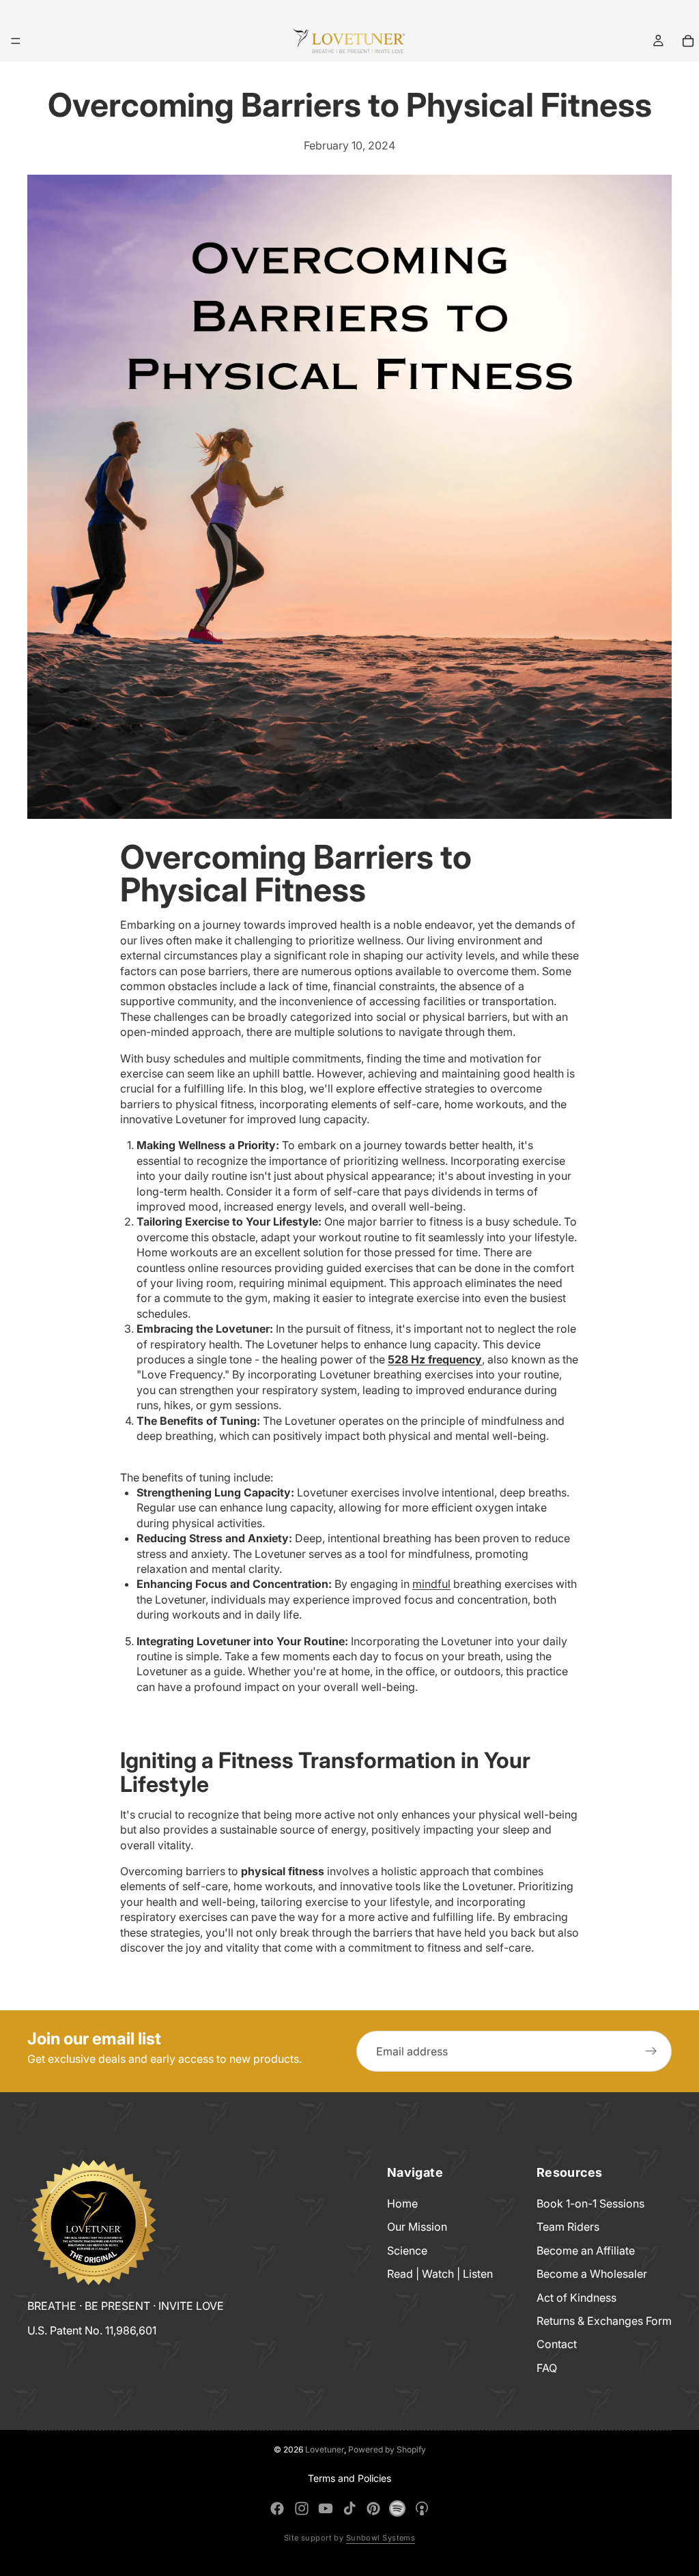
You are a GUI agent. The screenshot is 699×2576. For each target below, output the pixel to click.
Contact (557, 2344)
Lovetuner (325, 2449)
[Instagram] (302, 2508)
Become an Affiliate (586, 2250)
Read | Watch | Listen (440, 2274)
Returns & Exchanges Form (604, 2321)
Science (407, 2250)
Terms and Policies (349, 2478)
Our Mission (417, 2227)
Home (402, 2203)
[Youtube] (326, 2508)
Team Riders (568, 2227)
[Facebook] (277, 2508)
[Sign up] (651, 2051)
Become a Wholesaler (592, 2274)
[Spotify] (397, 2508)
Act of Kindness (576, 2297)
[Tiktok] (349, 2508)
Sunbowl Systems (381, 2538)
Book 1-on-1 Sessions (590, 2203)
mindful (431, 1584)
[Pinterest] (373, 2508)
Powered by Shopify (387, 2449)
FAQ (547, 2367)
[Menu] (16, 41)
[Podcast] (422, 2508)
